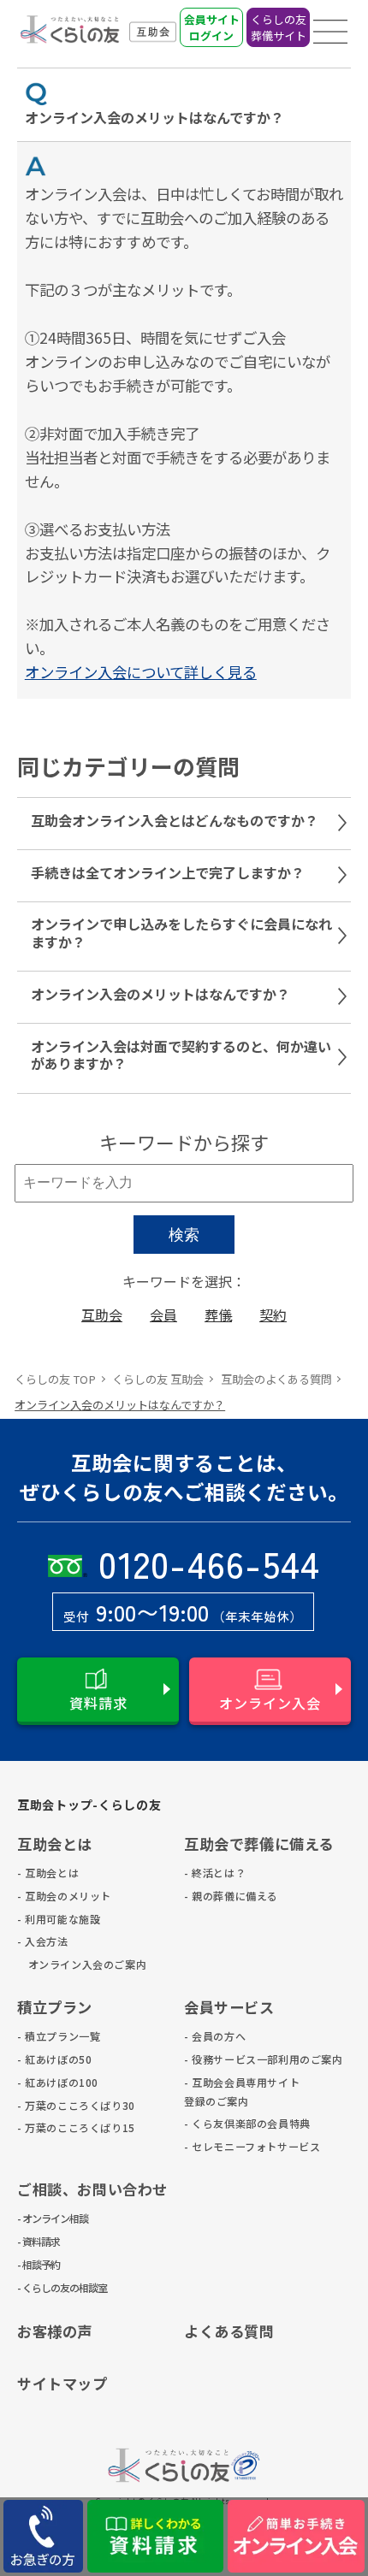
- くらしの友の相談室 (45, 2287)
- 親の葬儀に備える (212, 1896)
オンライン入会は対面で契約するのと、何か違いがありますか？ (181, 1055)
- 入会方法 (43, 1941)
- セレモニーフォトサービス (212, 2146)
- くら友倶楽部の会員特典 (212, 2123)
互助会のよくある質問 (276, 1379)
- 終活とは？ (212, 1873)
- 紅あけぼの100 (45, 2082)
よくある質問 (229, 2331)
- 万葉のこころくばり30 (45, 2105)
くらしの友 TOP (55, 1379)
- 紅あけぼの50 (45, 2059)
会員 (163, 1315)
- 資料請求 (39, 2241)
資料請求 (98, 1703)
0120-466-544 (209, 1563)
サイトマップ (62, 2383)
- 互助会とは (45, 1873)
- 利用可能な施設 (45, 1919)
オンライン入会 (270, 1703)
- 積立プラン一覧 (45, 2036)
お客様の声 (55, 2331)
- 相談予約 (39, 2264)
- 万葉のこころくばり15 (45, 2127)
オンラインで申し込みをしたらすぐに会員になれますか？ (181, 933)
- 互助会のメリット (45, 1896)
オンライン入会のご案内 (45, 1964)
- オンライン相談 (45, 2218)
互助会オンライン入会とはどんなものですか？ (175, 820)
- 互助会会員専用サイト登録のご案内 (212, 2092)
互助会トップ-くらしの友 (89, 1805)
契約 (273, 1315)
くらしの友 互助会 (158, 1379)
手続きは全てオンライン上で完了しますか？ (168, 872)
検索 (184, 1235)
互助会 (102, 1315)
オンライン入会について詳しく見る (141, 672)
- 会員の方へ (212, 2036)
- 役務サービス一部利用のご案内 (212, 2059)
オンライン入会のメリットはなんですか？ (160, 994)
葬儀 (218, 1315)
